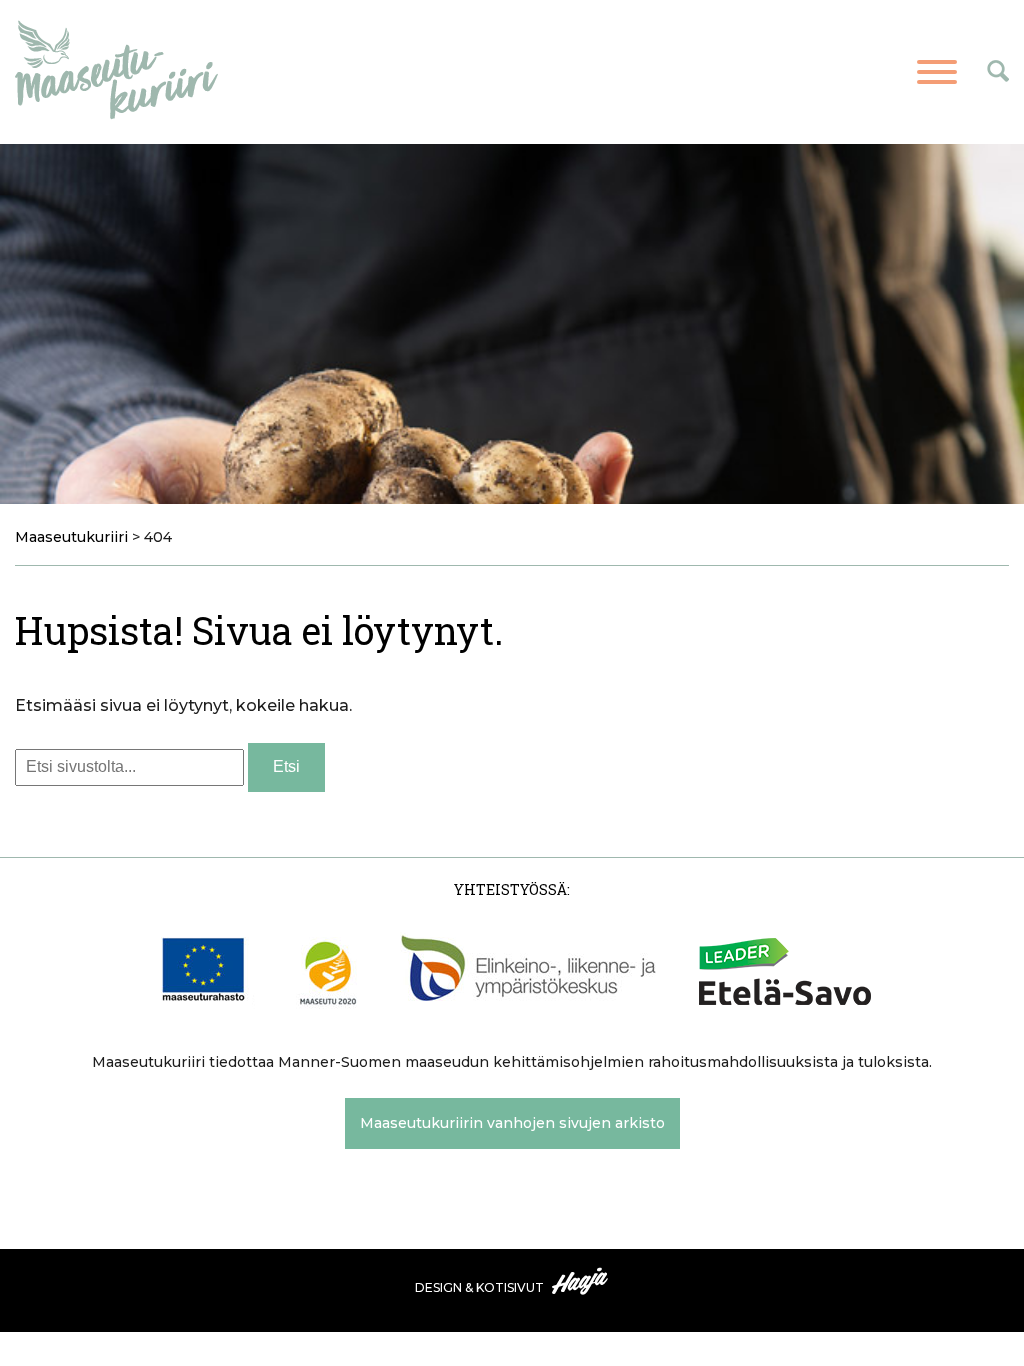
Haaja (581, 1281)
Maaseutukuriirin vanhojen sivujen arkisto (512, 1123)
